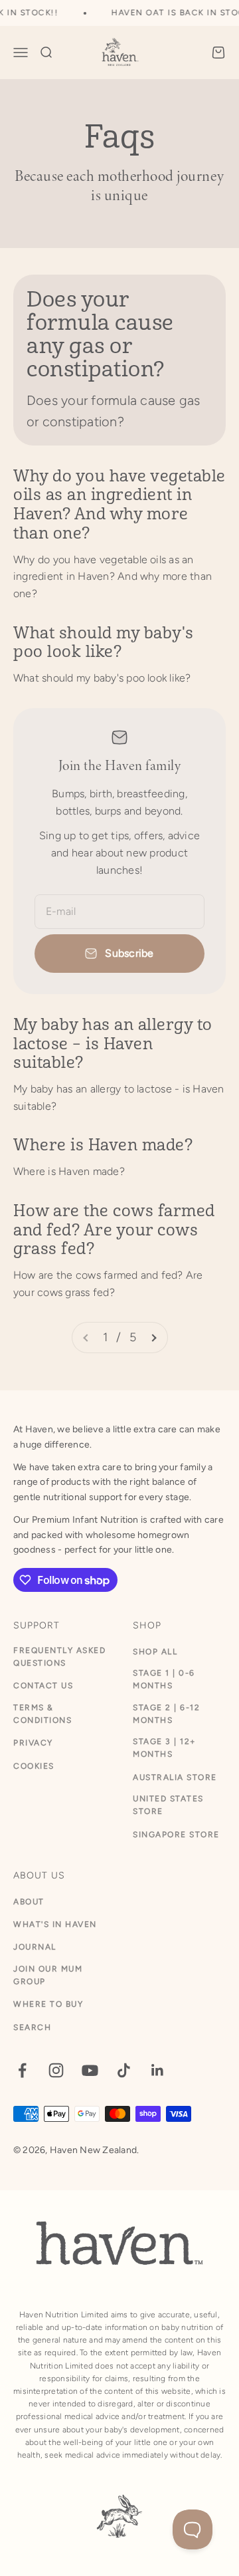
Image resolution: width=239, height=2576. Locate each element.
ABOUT (29, 1902)
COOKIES (34, 1766)
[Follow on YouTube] (90, 2070)
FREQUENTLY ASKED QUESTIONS (59, 1657)
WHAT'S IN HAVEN (55, 1924)
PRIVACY (33, 1743)
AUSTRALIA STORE (175, 1777)
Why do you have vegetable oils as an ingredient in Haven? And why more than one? (119, 505)
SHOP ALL (155, 1652)
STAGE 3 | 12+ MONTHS (164, 1748)
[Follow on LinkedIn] (158, 2070)
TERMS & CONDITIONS (42, 1714)
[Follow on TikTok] (124, 2070)
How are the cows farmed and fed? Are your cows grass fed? (114, 1230)
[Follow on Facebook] (22, 2070)
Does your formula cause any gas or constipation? (100, 335)
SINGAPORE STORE (176, 1835)
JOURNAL (35, 1947)
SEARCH (32, 2027)
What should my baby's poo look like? (104, 643)
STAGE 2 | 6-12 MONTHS (166, 1714)
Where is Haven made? (103, 1145)
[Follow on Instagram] (56, 2070)
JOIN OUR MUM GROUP (48, 1975)
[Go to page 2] (153, 1338)
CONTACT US (43, 1686)
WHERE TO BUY (48, 2004)
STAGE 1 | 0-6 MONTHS (164, 1679)
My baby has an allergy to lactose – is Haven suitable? (113, 1044)
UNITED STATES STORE (168, 1805)
